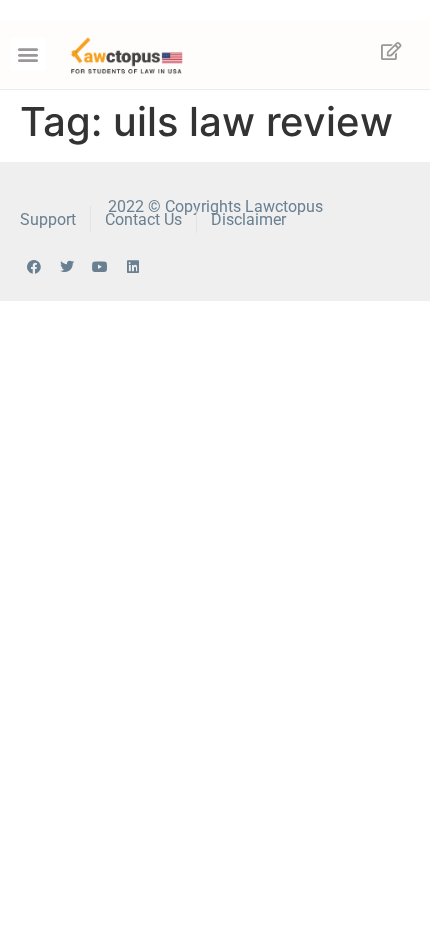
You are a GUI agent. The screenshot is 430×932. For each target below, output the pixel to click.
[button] (28, 54)
